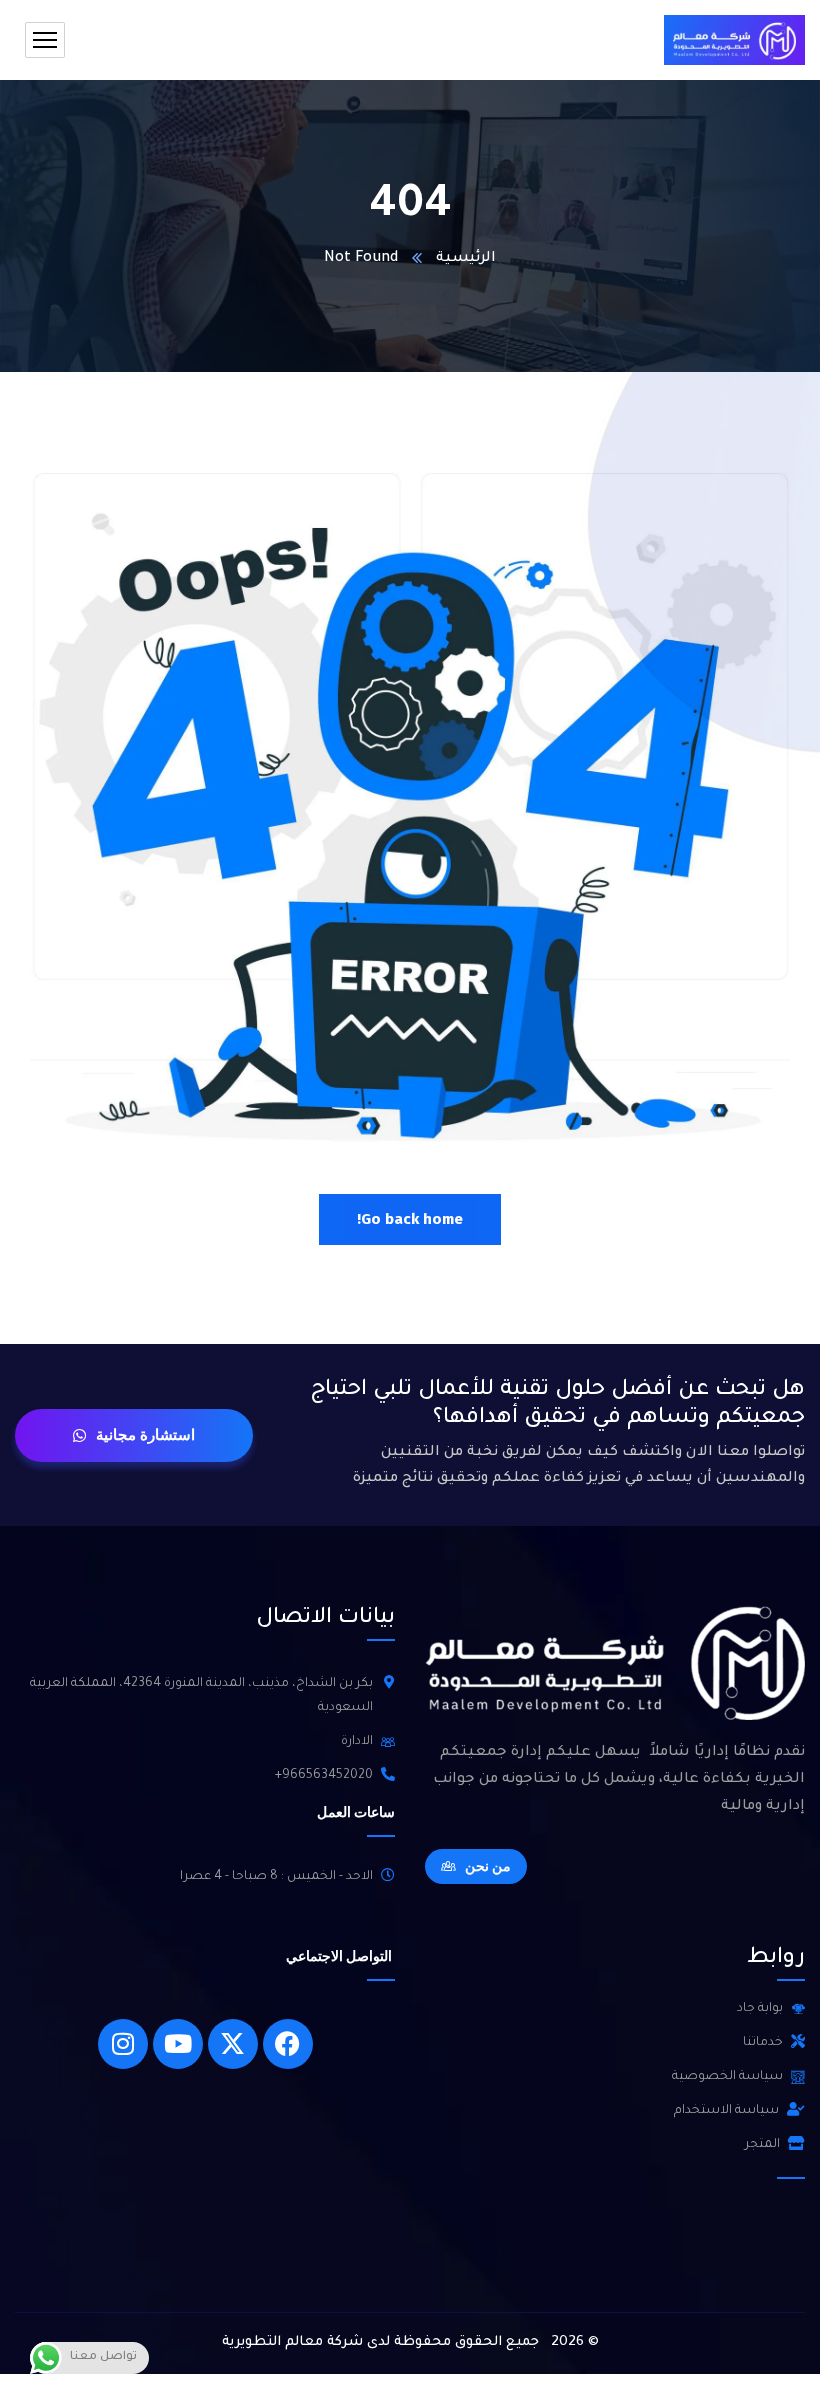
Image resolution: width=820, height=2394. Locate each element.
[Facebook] (288, 2044)
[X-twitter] (233, 2044)
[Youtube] (178, 2044)
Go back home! (410, 1219)
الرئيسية (466, 259)
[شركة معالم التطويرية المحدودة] (734, 40)
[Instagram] (123, 2044)
